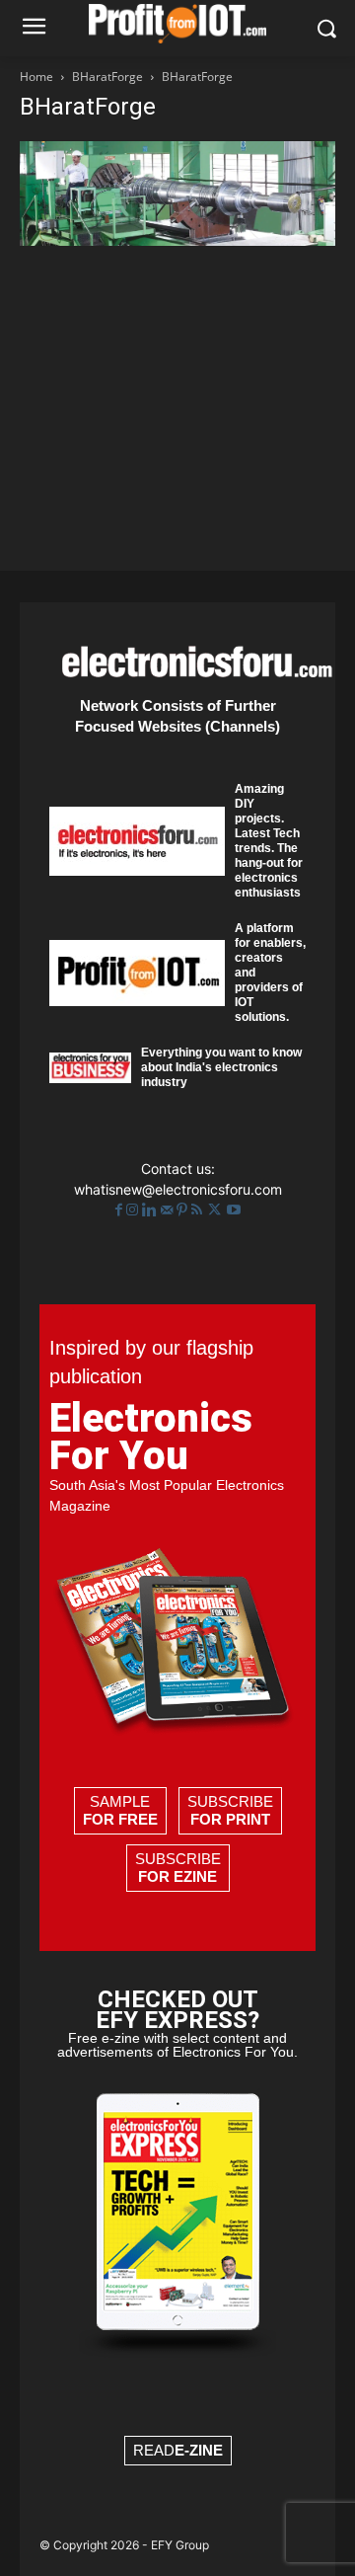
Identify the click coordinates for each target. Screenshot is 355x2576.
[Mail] (169, 1210)
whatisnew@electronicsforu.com (178, 1189)
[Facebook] (121, 1210)
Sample (120, 1810)
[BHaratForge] (177, 240)
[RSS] (199, 1210)
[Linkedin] (151, 1210)
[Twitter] (216, 1210)
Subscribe (230, 1810)
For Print (230, 1819)
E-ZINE (199, 2450)
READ (178, 2450)
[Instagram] (134, 1210)
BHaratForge (107, 77)
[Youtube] (234, 1210)
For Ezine (177, 1876)
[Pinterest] (184, 1210)
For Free (120, 1819)
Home (36, 77)
